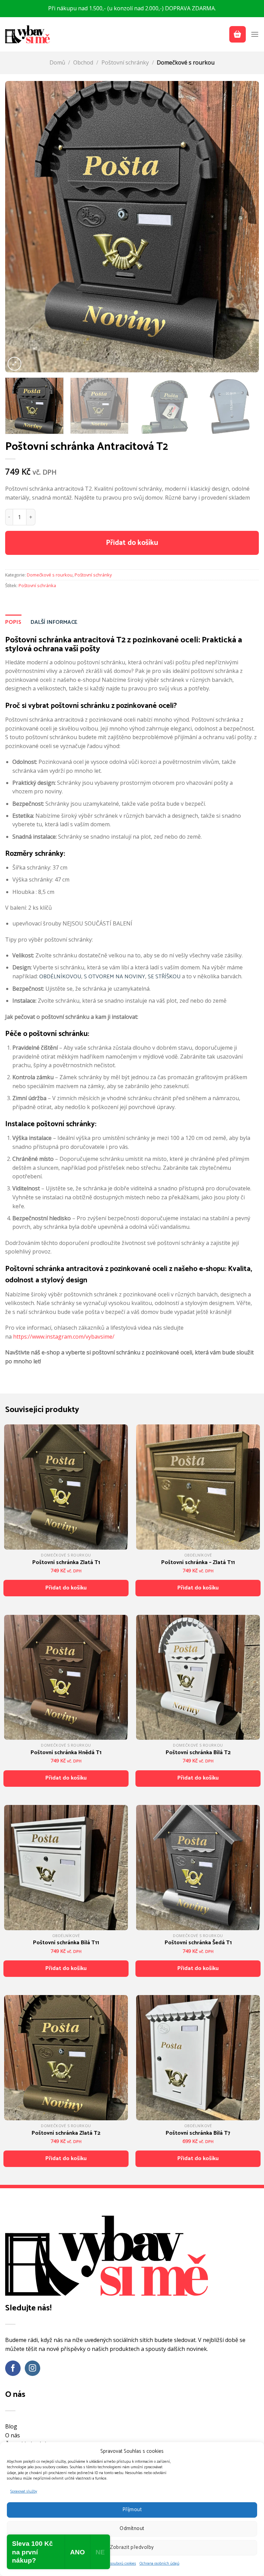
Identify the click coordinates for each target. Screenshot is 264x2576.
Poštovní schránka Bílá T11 (66, 1943)
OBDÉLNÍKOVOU (60, 977)
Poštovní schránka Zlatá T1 (66, 1563)
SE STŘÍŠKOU (164, 977)
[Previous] (19, 226)
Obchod (83, 62)
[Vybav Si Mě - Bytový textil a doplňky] (27, 34)
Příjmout (132, 2510)
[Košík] (238, 34)
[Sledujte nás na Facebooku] (13, 2368)
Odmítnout (132, 2528)
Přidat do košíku (132, 543)
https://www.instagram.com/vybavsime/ (64, 1337)
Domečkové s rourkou (186, 62)
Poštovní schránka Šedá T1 (198, 1943)
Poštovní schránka (37, 585)
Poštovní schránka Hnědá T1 (66, 1753)
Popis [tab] (13, 622)
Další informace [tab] (54, 622)
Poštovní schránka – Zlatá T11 (198, 1563)
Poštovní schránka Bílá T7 (198, 2133)
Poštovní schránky (125, 62)
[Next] (245, 226)
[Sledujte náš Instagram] (32, 2368)
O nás (13, 2435)
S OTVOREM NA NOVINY (114, 977)
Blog (11, 2426)
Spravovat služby (24, 2492)
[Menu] (255, 34)
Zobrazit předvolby (132, 2547)
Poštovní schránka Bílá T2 (198, 1753)
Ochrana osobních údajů (159, 2564)
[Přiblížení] (14, 364)
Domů (57, 62)
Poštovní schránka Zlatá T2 (66, 2133)
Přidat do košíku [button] (66, 1588)
